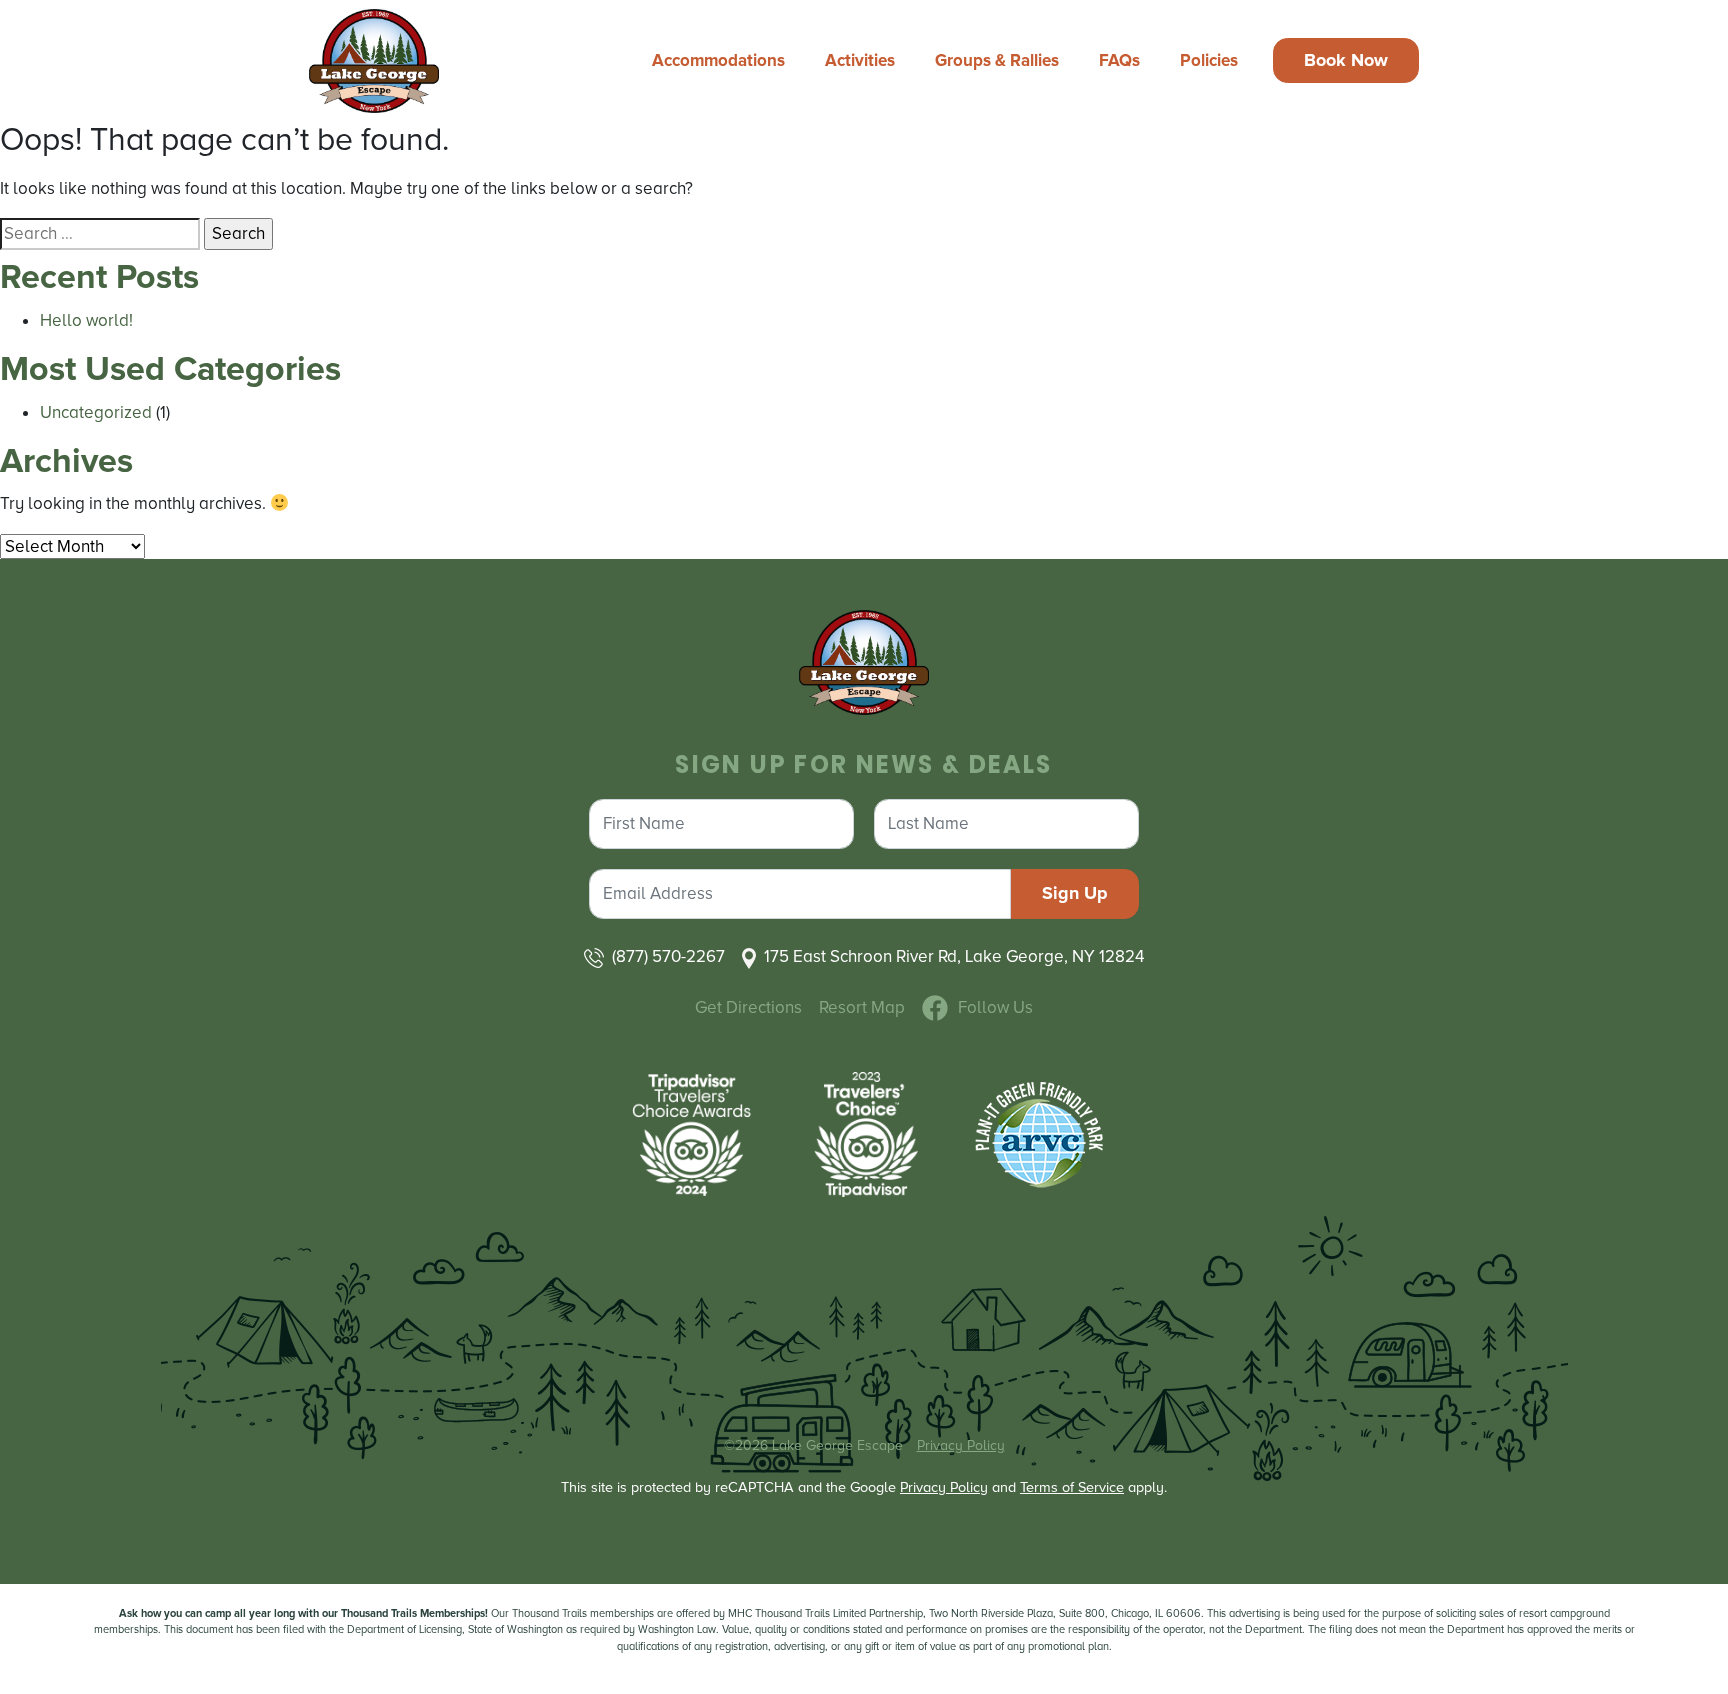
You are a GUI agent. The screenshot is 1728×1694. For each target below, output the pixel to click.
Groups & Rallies (997, 60)
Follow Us (995, 1007)
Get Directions (748, 1007)
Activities (860, 60)
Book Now (1346, 60)
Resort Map (862, 1007)
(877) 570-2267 (668, 956)
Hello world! (86, 320)
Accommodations (718, 60)
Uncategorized (96, 412)
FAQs (1119, 60)
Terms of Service (1072, 1487)
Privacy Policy (961, 1445)
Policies (1209, 60)
